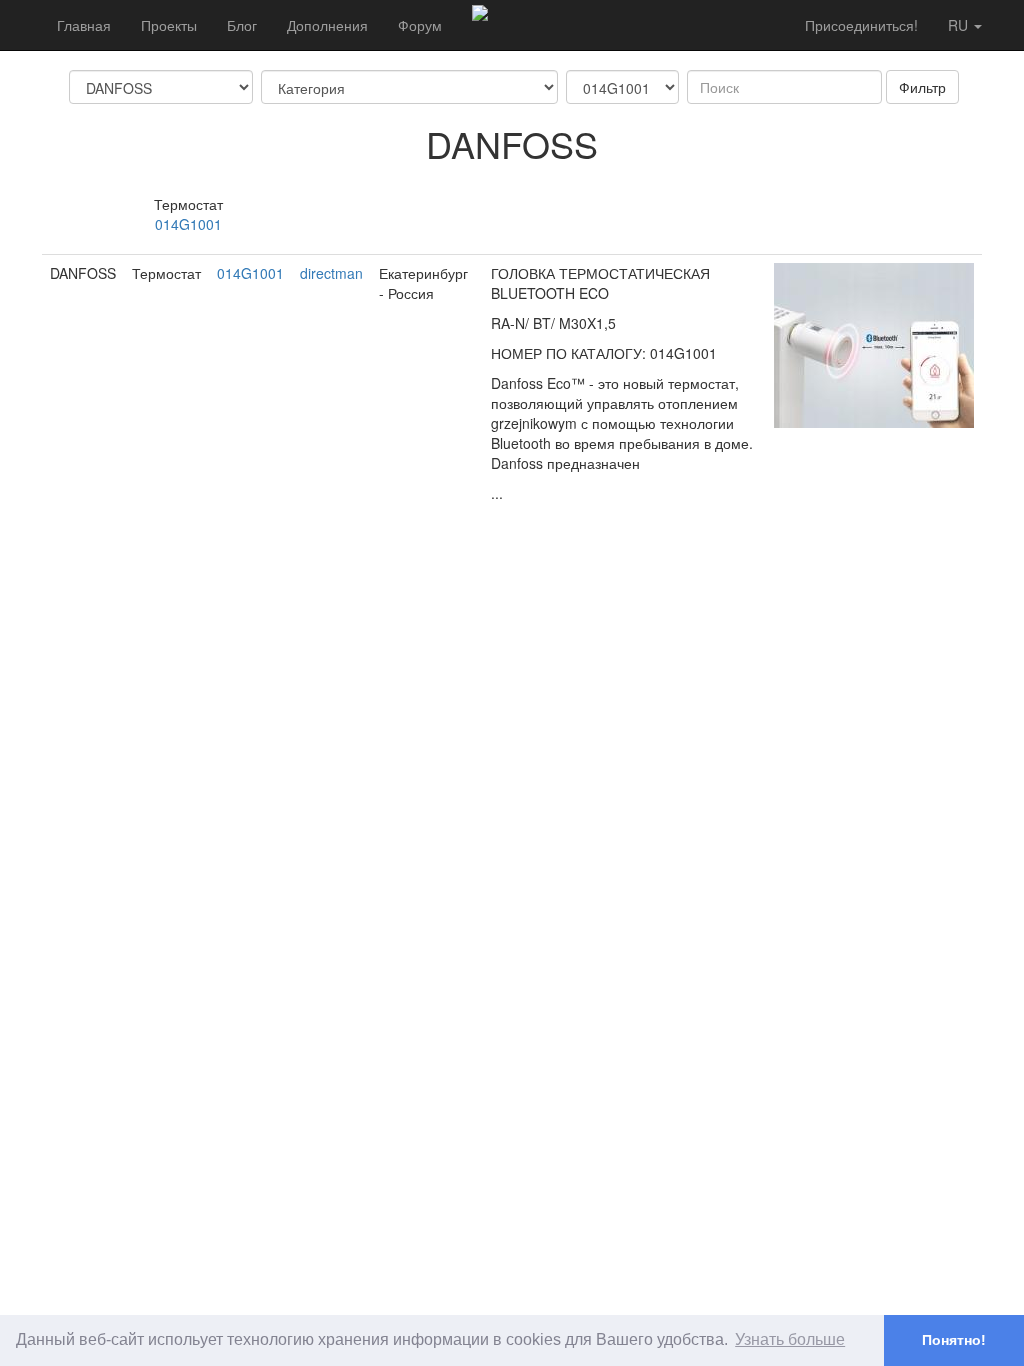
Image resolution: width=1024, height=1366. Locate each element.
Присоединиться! (861, 25)
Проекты (169, 25)
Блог (242, 25)
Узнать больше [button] (790, 1339)
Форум (420, 25)
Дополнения (327, 25)
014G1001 (188, 224)
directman (331, 273)
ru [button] (960, 25)
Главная (84, 25)
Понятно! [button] (954, 1340)
